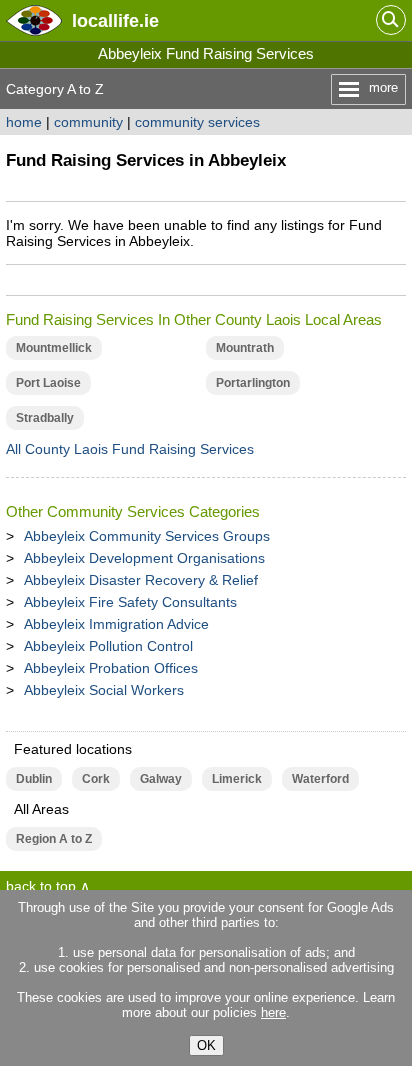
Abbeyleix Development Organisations (144, 558)
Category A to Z (55, 89)
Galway (161, 779)
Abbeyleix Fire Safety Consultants (130, 602)
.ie (115, 20)
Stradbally (45, 418)
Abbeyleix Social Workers (104, 690)
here (273, 1012)
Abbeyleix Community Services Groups (147, 536)
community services (197, 122)
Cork (96, 779)
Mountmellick (54, 348)
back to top (41, 886)
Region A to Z (54, 839)
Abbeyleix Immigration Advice (116, 624)
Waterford (320, 779)
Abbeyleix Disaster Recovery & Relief (141, 580)
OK (206, 1045)
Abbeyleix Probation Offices (111, 668)
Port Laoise (48, 383)
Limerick (237, 779)
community (88, 122)
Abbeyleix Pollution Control (108, 646)
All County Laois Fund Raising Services (130, 449)
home (24, 122)
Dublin (34, 779)
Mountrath (245, 348)
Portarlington (253, 383)
